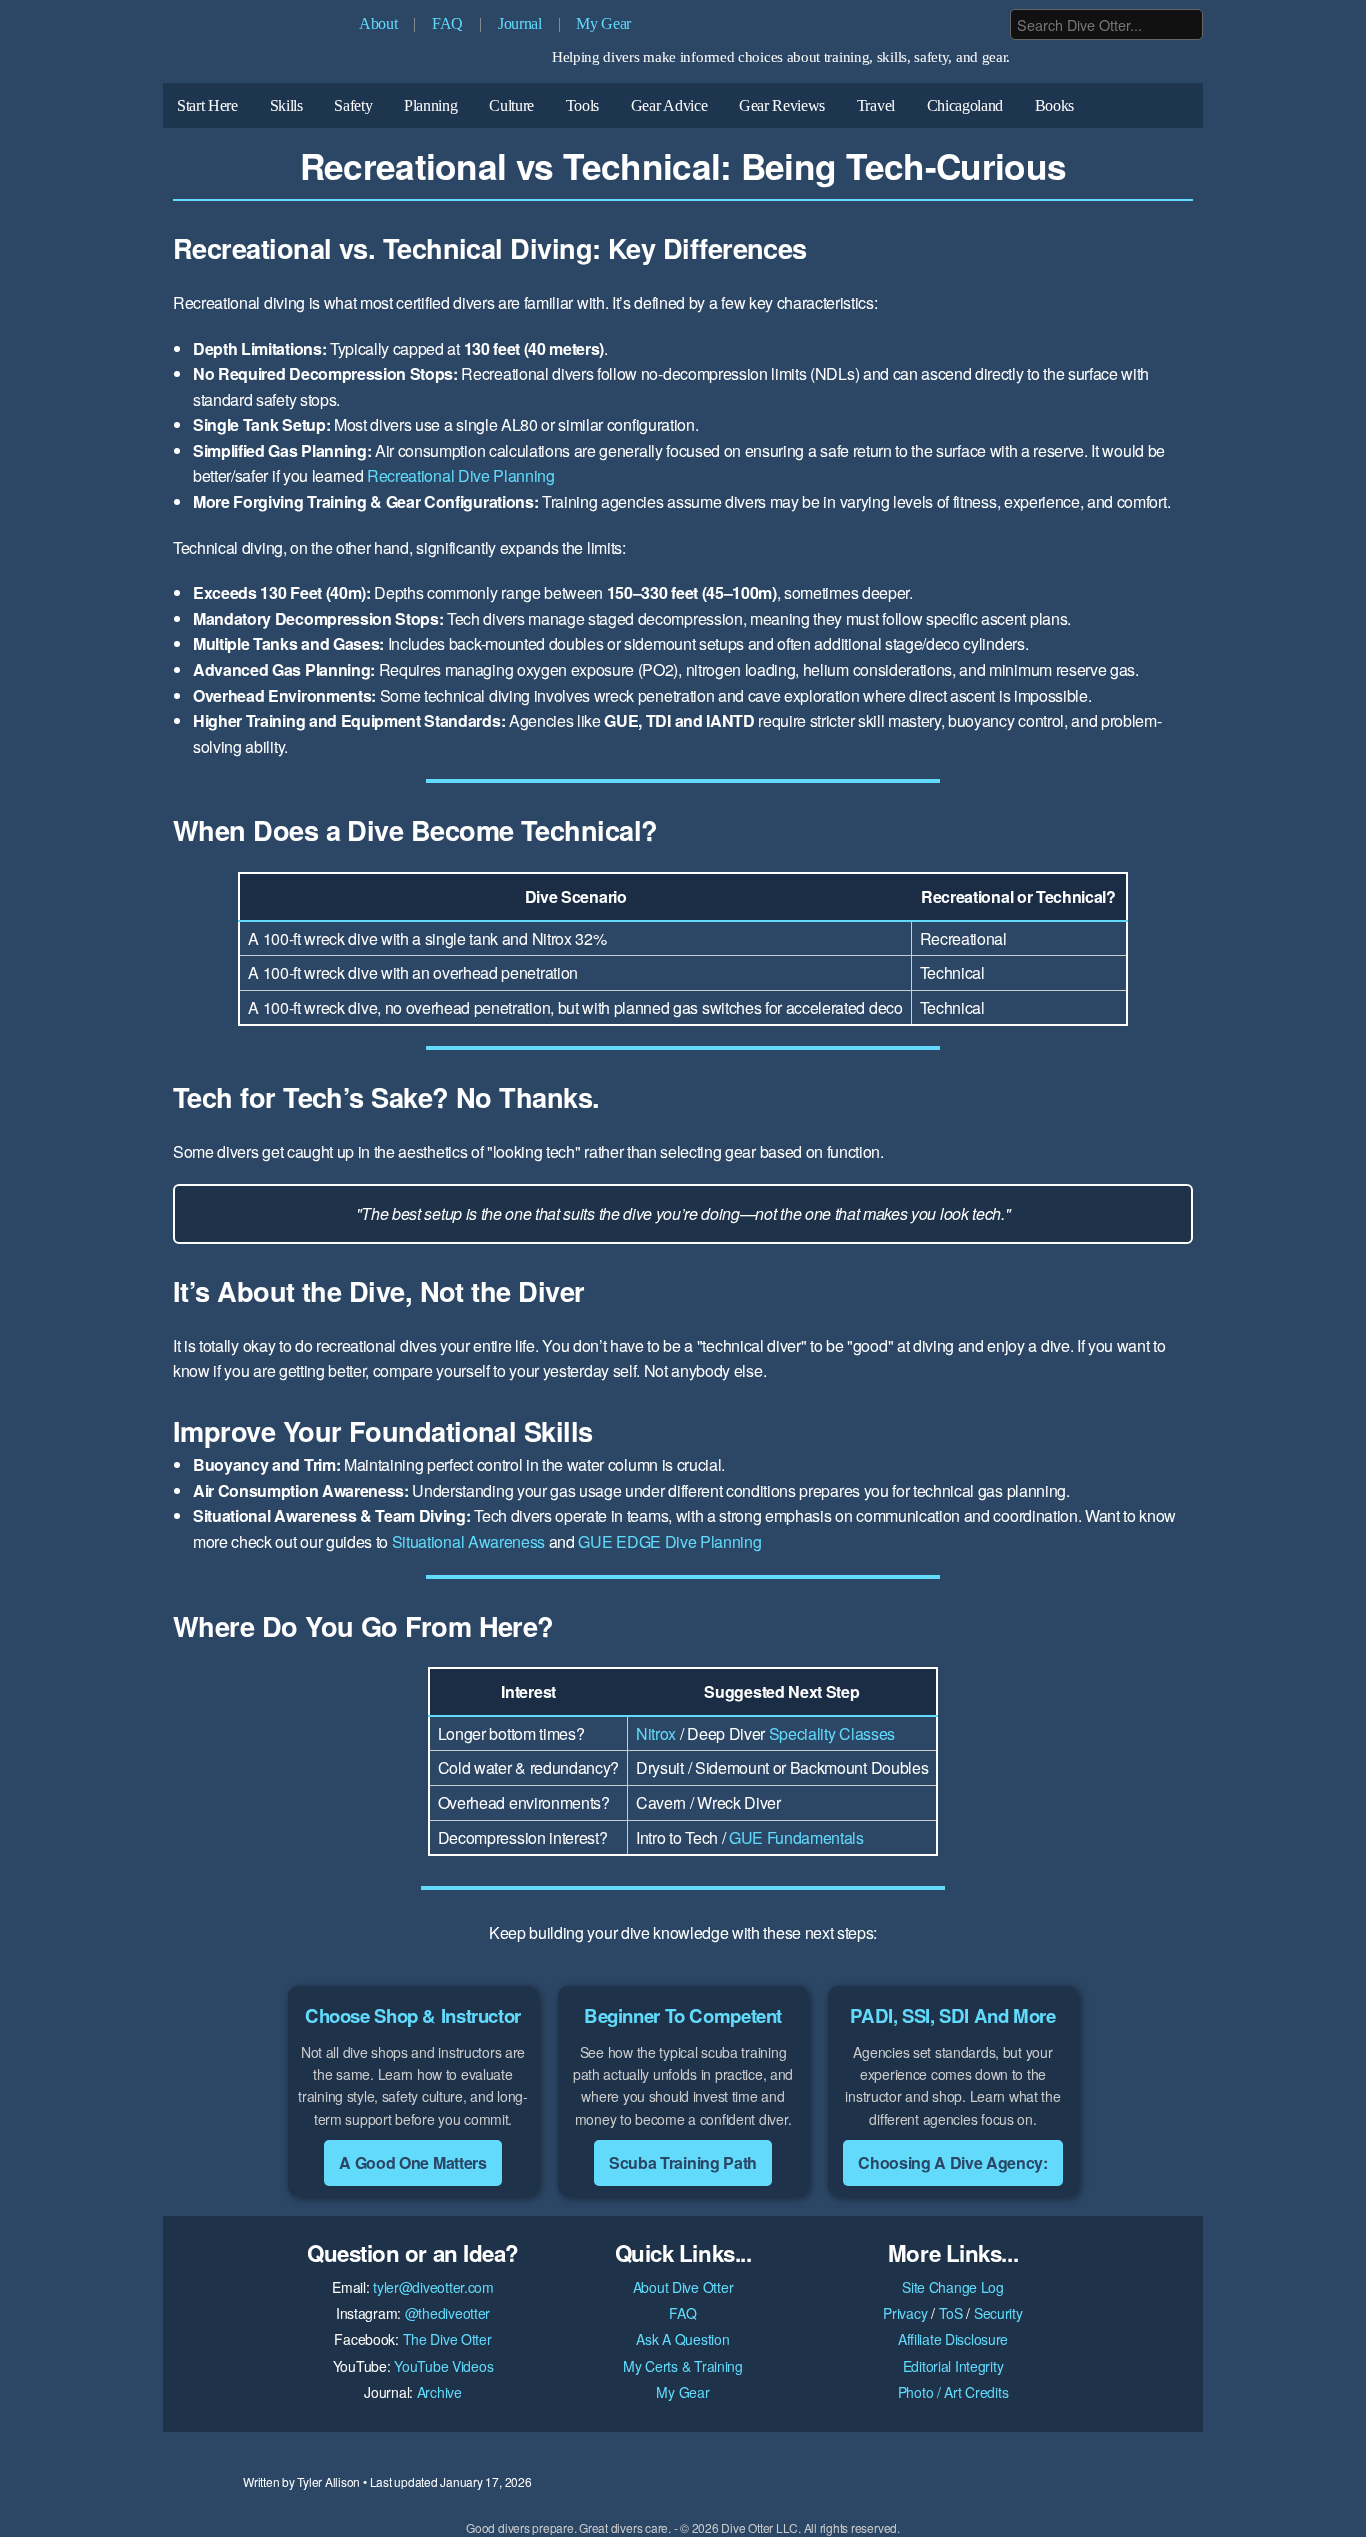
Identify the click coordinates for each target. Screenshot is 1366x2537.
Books (1054, 105)
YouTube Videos (443, 2366)
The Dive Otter (447, 2339)
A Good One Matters (412, 2162)
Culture (511, 105)
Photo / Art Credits (953, 2392)
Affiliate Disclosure (953, 2339)
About (378, 23)
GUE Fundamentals (796, 1837)
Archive (439, 2392)
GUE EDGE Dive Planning (669, 1541)
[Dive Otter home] (253, 46)
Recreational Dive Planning (461, 475)
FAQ (447, 23)
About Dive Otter (683, 2287)
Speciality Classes (832, 1733)
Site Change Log (953, 2287)
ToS (951, 2313)
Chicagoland (965, 105)
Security (998, 2313)
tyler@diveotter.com (433, 2287)
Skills (286, 105)
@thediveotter (447, 2313)
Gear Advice (669, 105)
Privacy (905, 2313)
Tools (582, 105)
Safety (353, 105)
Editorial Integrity (953, 2366)
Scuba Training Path (683, 2162)
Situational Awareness (468, 1541)
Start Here (207, 105)
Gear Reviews (782, 105)
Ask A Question (682, 2339)
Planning (430, 105)
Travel (876, 105)
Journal (520, 23)
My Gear (603, 23)
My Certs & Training (683, 2366)
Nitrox (656, 1733)
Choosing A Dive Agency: (953, 2162)
